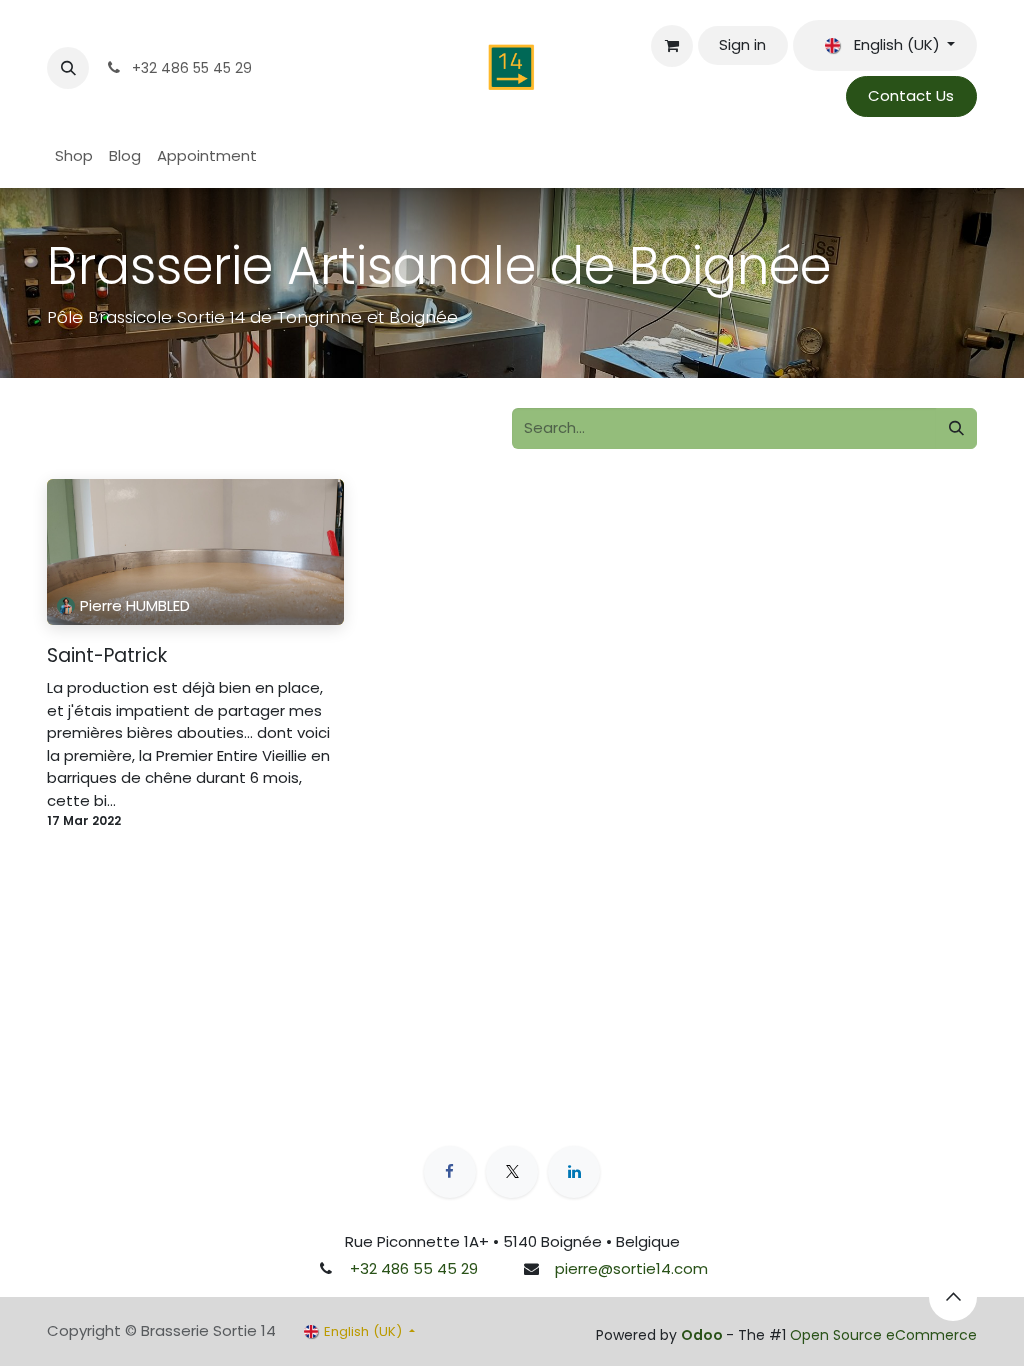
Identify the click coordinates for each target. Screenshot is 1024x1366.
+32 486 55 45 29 (414, 1268)
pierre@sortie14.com (631, 1268)
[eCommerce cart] (672, 46)
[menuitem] (74, 156)
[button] (68, 68)
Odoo (703, 1335)
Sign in (742, 44)
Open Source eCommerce (883, 1335)
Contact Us (911, 95)
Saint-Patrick (107, 656)
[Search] (956, 428)
